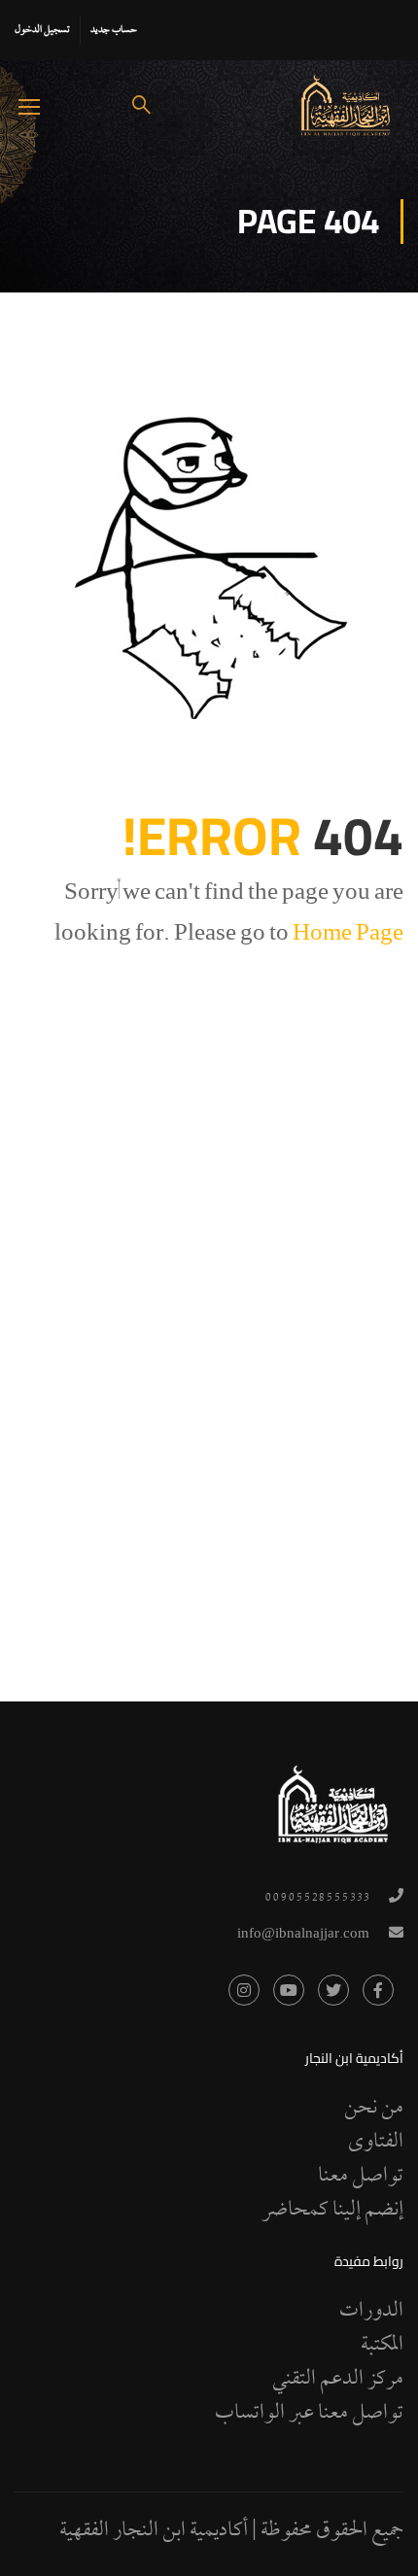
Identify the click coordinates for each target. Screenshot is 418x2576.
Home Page (348, 936)
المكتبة (382, 2346)
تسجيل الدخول (42, 30)
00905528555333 (317, 1898)
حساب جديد (114, 30)
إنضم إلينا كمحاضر (332, 2211)
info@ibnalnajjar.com (303, 1935)
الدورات (371, 2312)
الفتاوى (376, 2143)
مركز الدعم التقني (338, 2380)
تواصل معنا (361, 2177)
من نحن (374, 2109)
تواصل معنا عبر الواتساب (309, 2414)
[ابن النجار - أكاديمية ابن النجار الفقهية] (346, 105)
